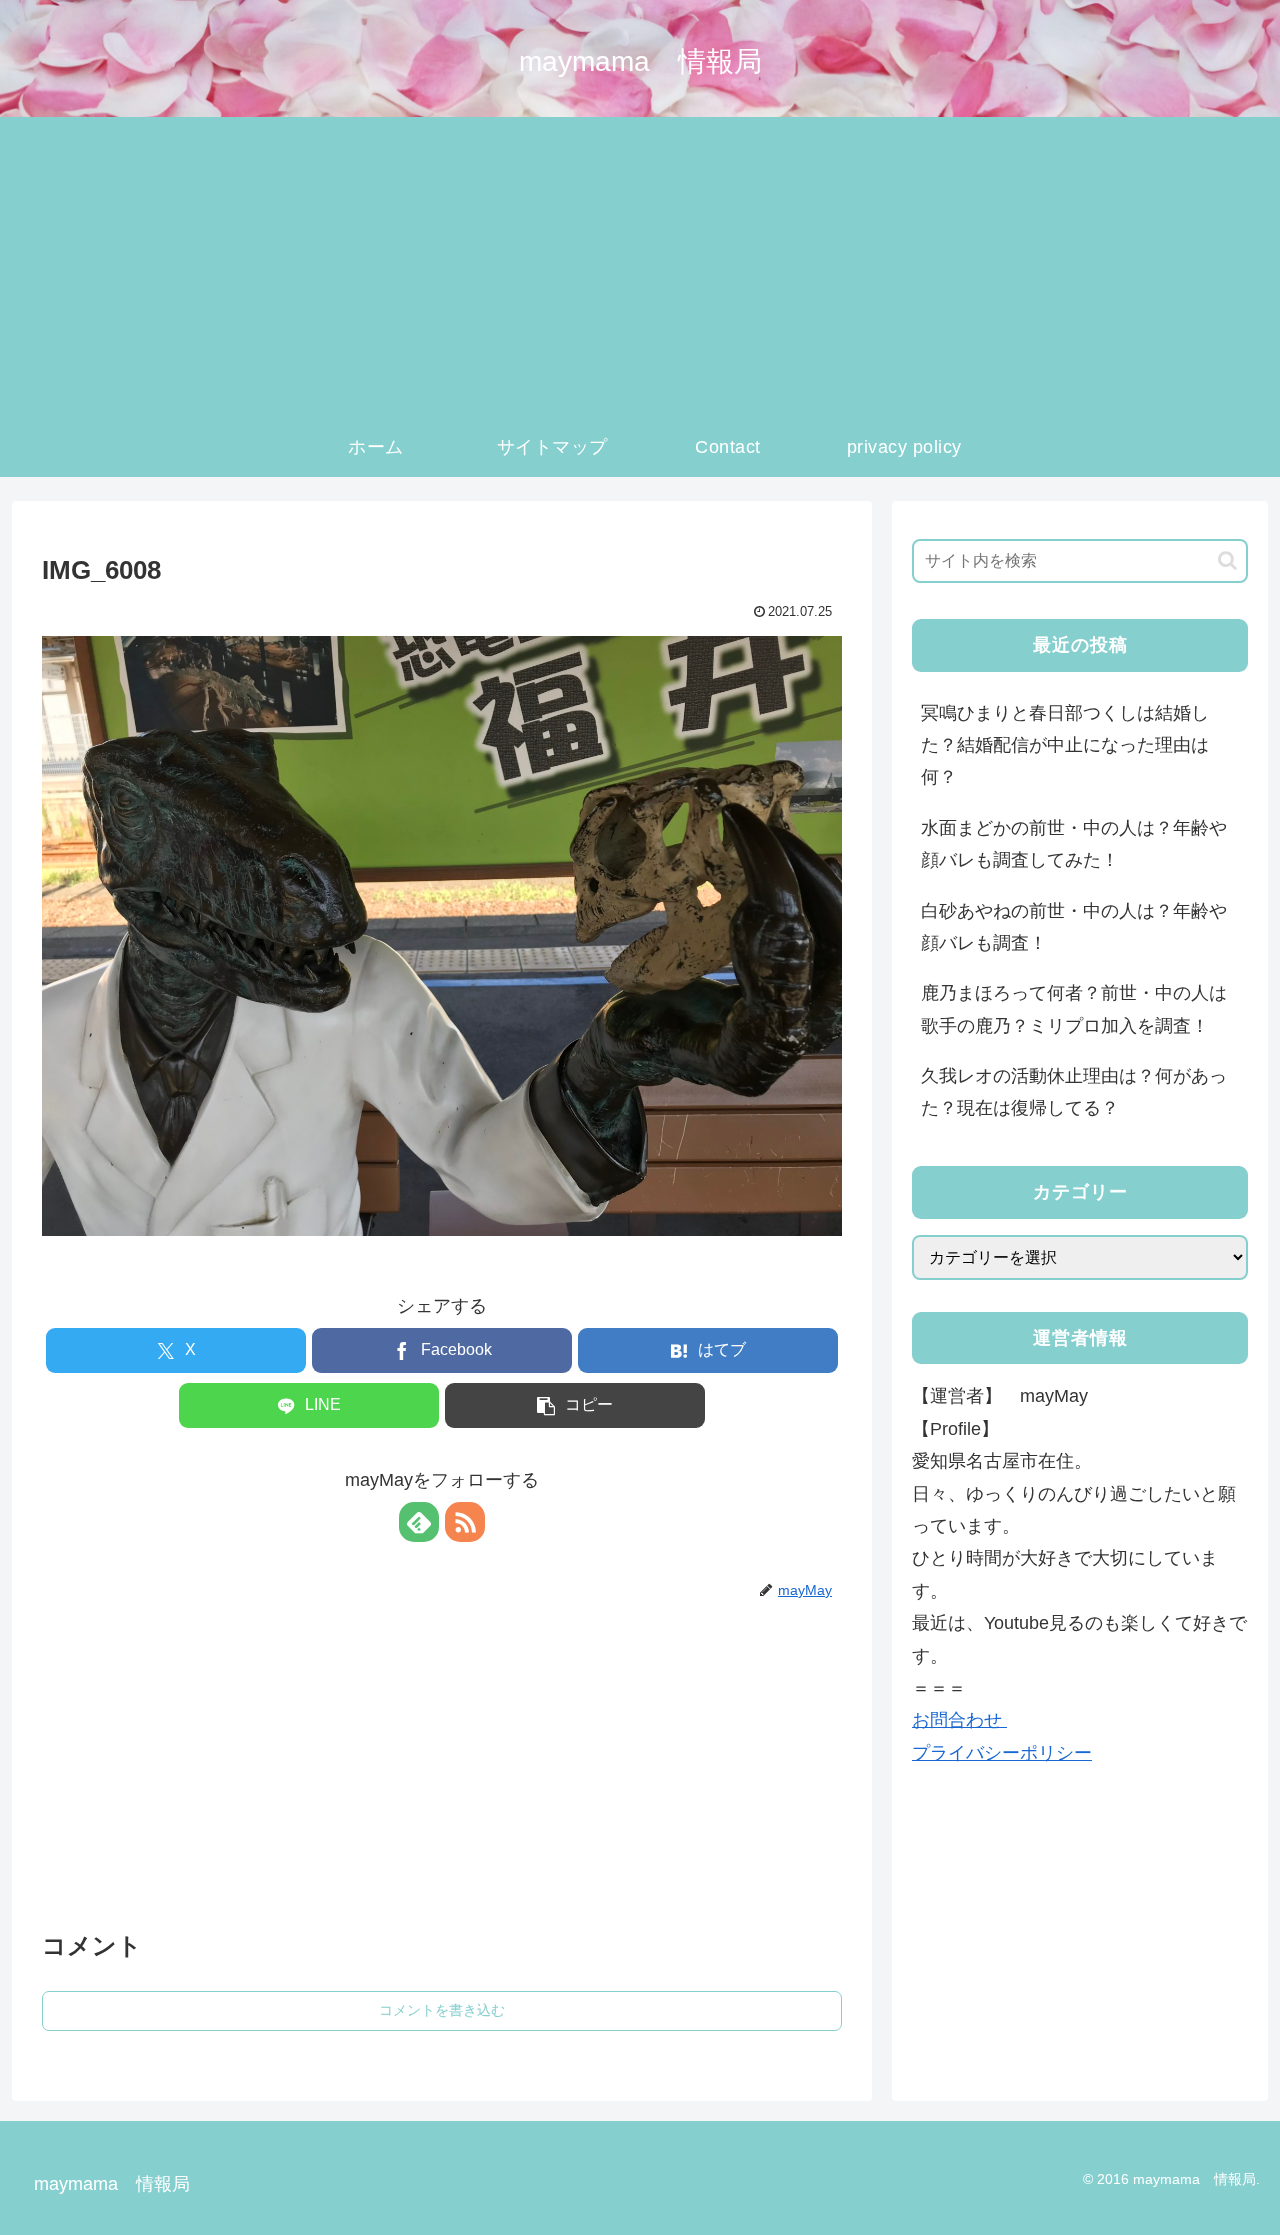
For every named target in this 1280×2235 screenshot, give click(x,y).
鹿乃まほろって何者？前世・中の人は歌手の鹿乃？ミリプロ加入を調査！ (1074, 1009)
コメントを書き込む (442, 2010)
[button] (575, 1405)
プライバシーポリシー (1002, 1753)
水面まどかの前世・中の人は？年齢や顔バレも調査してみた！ (1074, 844)
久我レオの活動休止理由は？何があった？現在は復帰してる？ (1074, 1092)
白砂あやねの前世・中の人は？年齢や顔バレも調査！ (1074, 927)
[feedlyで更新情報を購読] (419, 1522)
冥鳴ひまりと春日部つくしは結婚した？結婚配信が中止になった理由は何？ (1065, 745)
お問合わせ (959, 1720)
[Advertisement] (640, 267)
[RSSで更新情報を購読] (465, 1522)
